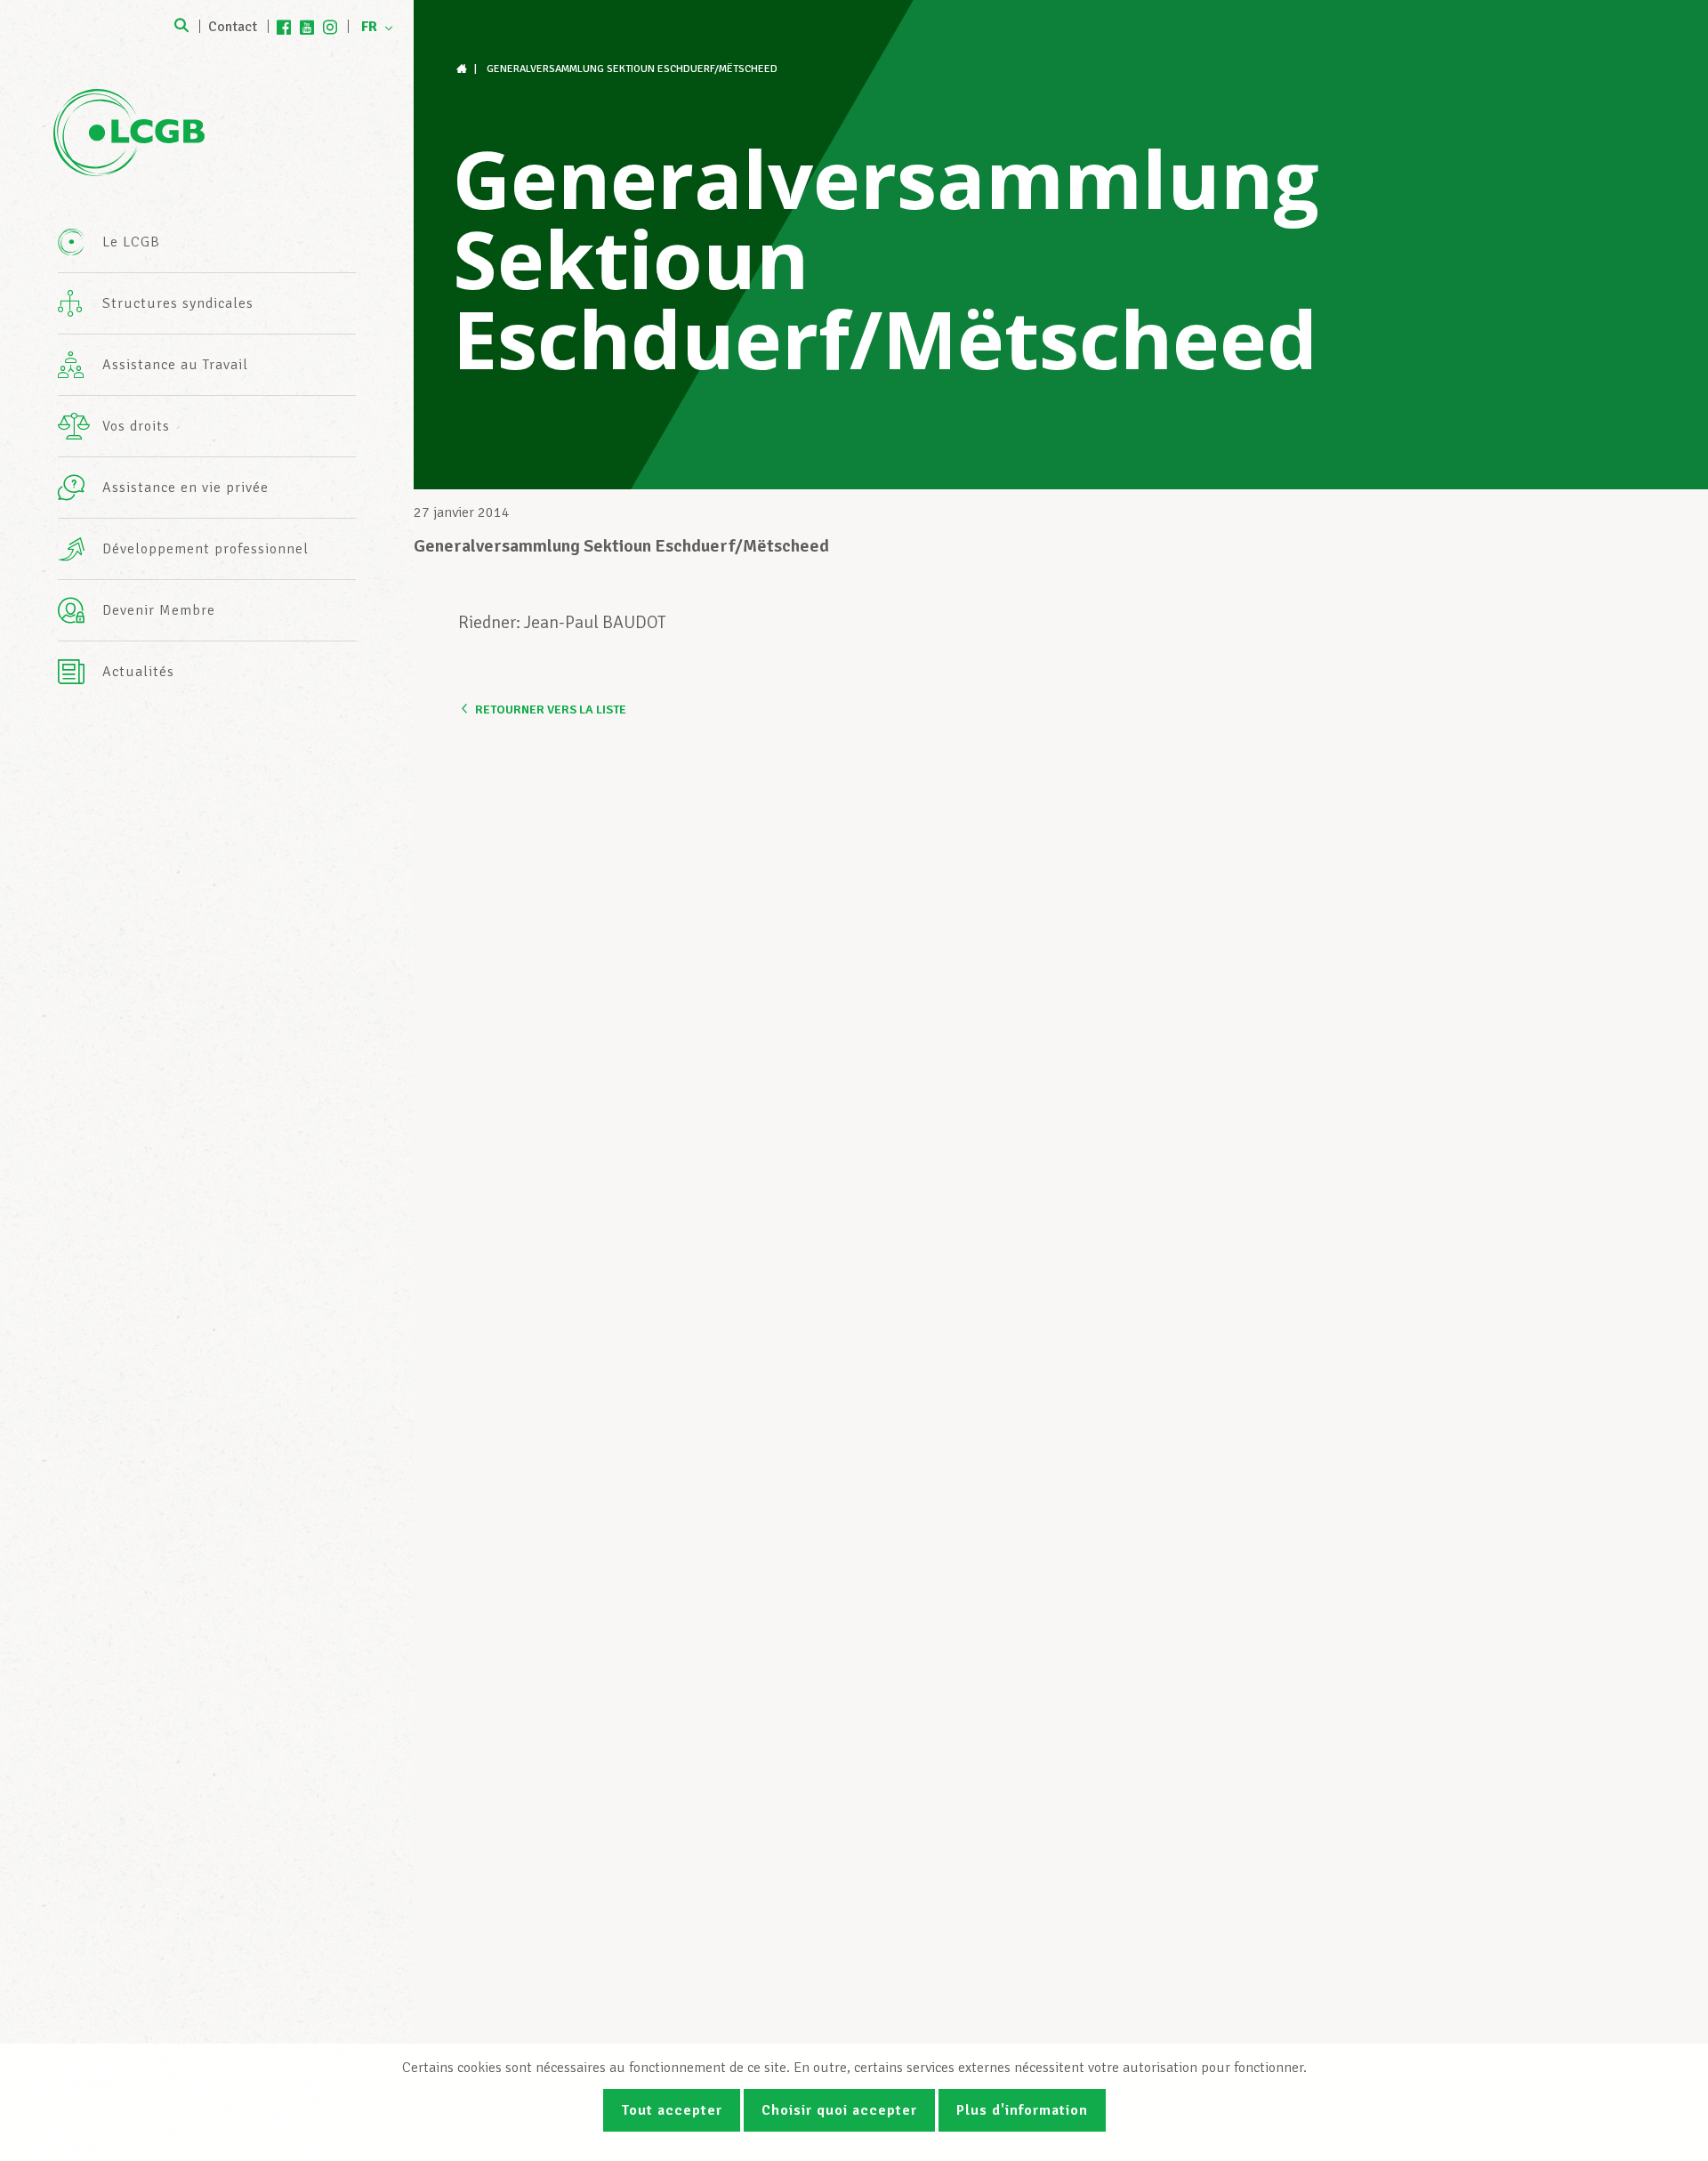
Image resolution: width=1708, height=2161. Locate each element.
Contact (233, 27)
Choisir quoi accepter (839, 2110)
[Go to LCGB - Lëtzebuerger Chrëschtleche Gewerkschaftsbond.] (463, 69)
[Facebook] (284, 27)
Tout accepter (672, 2110)
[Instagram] (330, 27)
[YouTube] (307, 27)
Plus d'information (1022, 2110)
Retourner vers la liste (551, 710)
